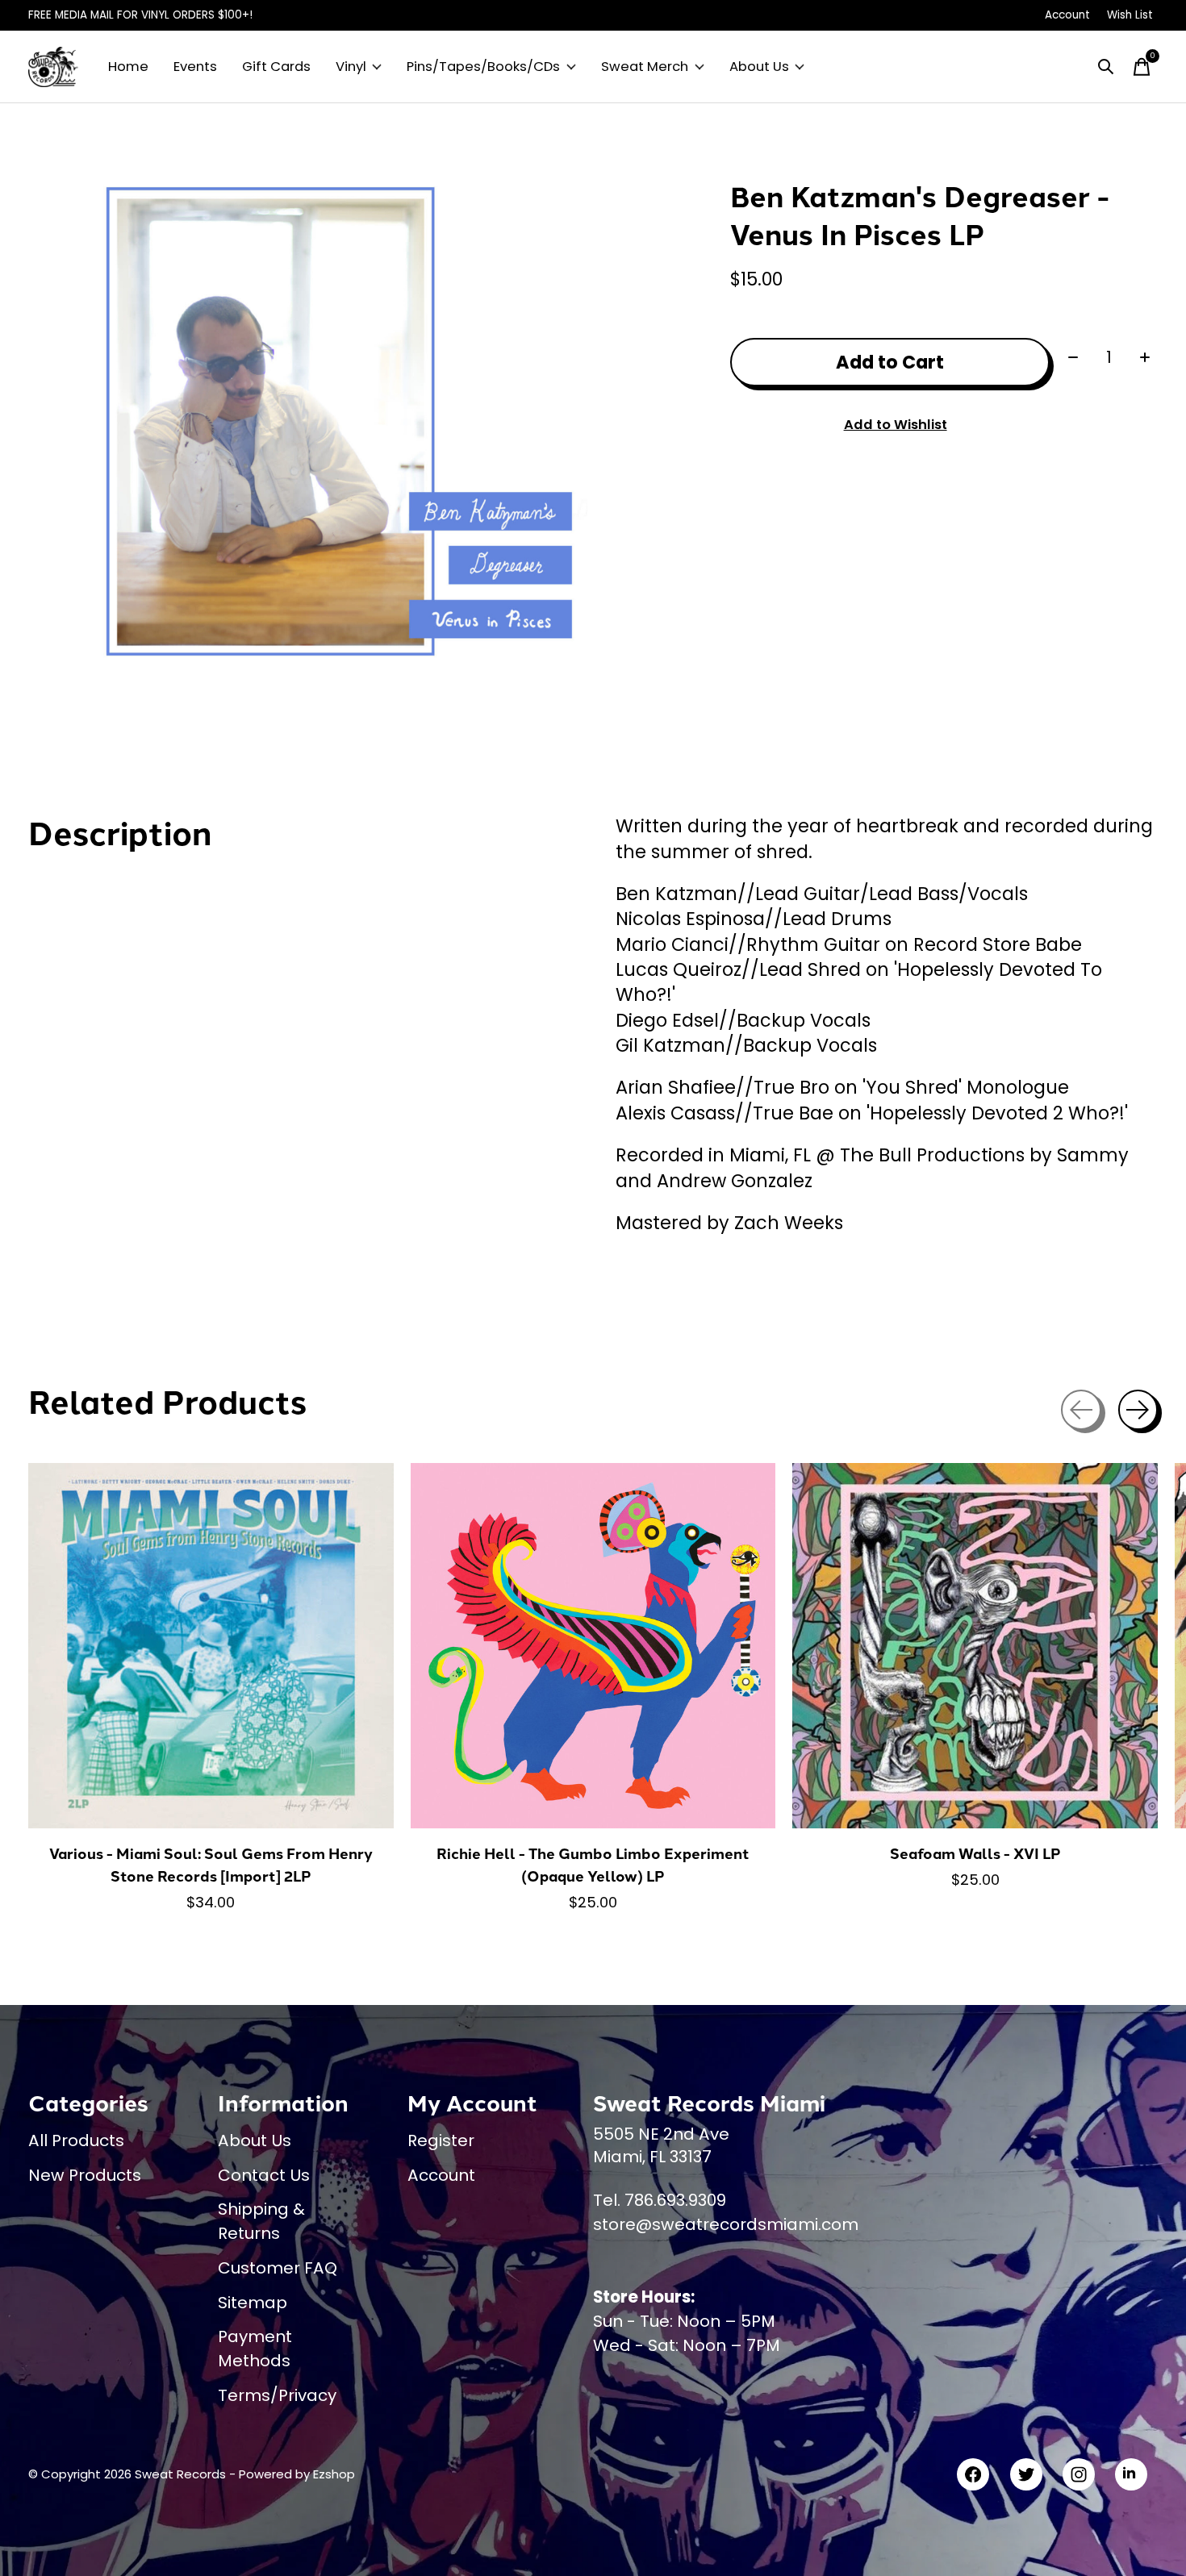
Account (441, 2175)
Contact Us (264, 2175)
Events (195, 67)
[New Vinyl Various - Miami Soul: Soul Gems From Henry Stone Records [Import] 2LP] (211, 1646)
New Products (85, 2175)
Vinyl (351, 67)
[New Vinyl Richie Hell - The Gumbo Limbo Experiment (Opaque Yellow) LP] (593, 1646)
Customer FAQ (278, 2268)
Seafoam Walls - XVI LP (975, 1853)
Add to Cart (890, 362)
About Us (759, 67)
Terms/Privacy (277, 2395)
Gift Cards (276, 67)
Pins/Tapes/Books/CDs (483, 67)
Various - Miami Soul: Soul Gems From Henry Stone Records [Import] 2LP (211, 1864)
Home (128, 67)
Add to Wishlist (896, 425)
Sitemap (253, 2303)
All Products (76, 2140)
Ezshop (334, 2474)
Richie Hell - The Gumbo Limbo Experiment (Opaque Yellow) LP (593, 1864)
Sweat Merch (645, 67)
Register (441, 2140)
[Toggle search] (1106, 67)
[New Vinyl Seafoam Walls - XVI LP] (975, 1646)
